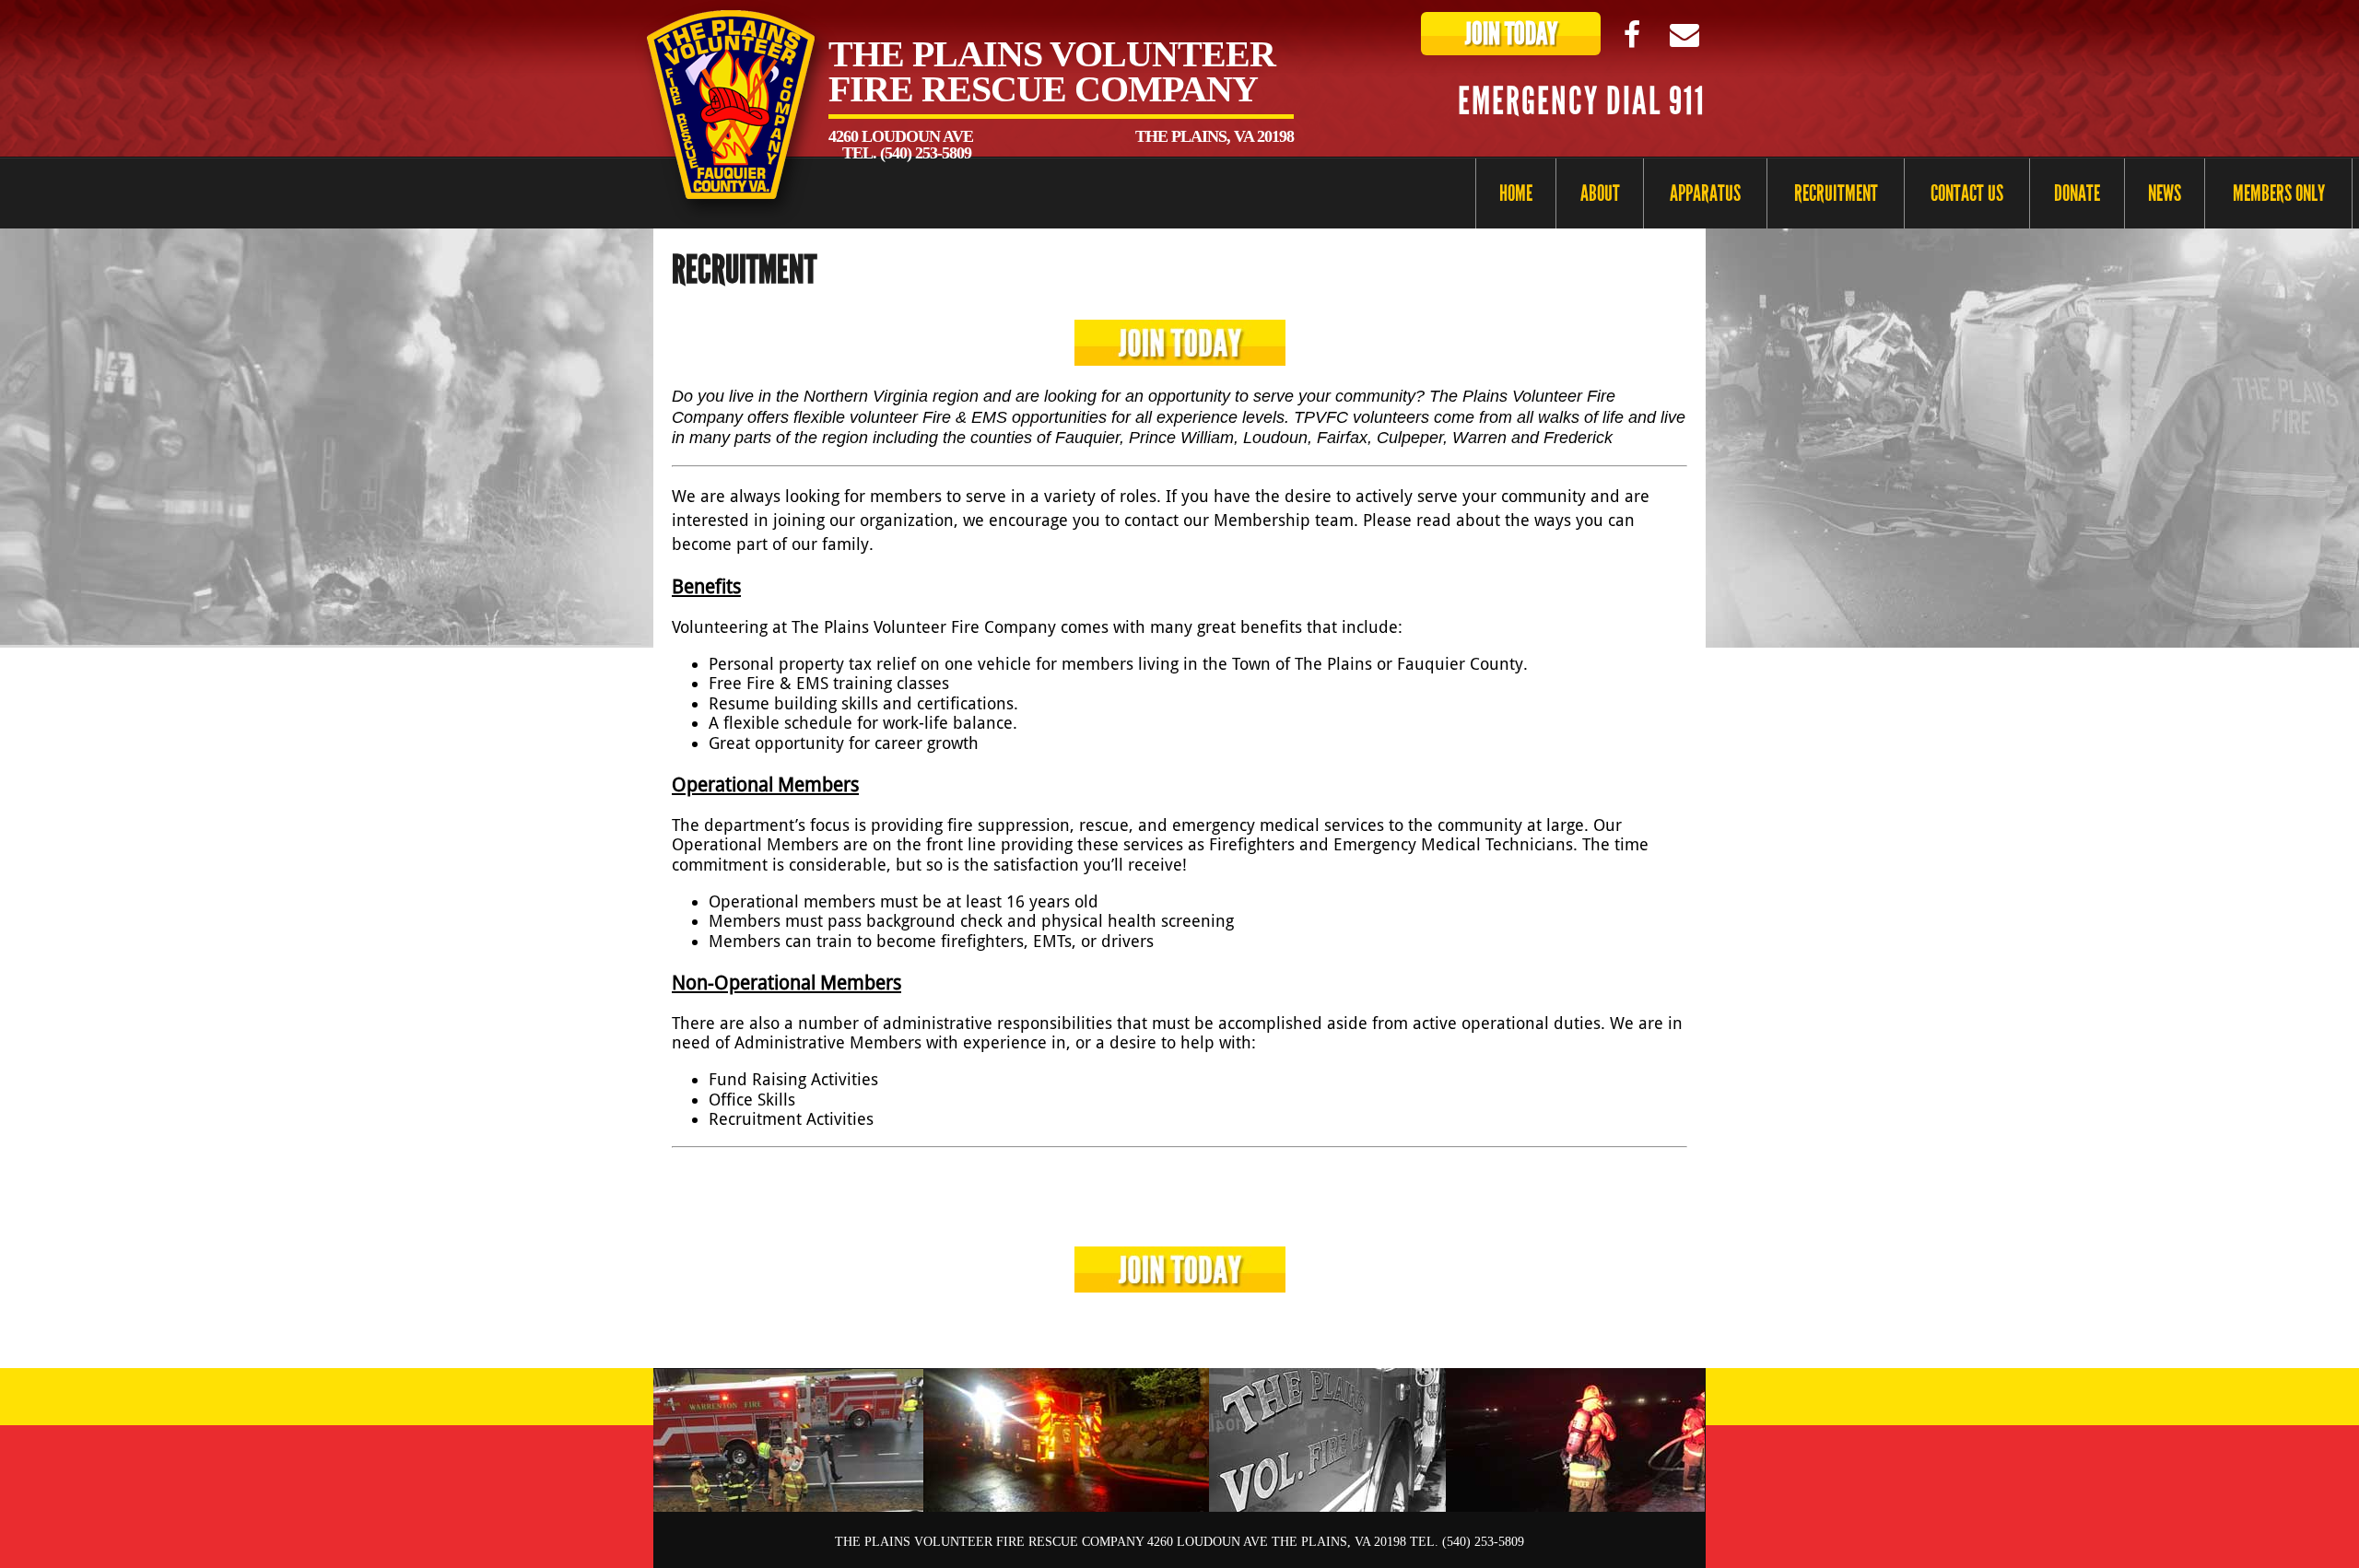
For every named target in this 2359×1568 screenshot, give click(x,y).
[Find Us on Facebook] (1631, 34)
